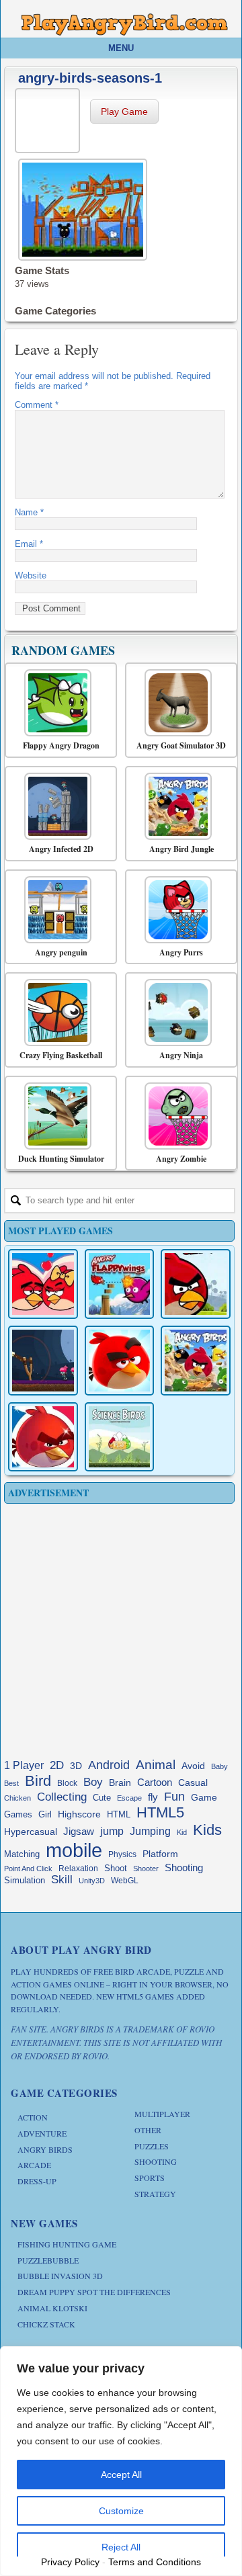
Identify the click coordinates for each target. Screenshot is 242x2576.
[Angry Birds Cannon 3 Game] (43, 1284)
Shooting (184, 1867)
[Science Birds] (120, 1437)
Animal (156, 1765)
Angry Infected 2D (61, 849)
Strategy (155, 2194)
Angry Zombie (181, 1159)
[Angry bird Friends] (43, 1437)
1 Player (24, 1765)
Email (29, 544)
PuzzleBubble (48, 2260)
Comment (37, 405)
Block (67, 1783)
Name (29, 512)
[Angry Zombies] (43, 1361)
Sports (150, 2178)
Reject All (121, 2547)
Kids (207, 1830)
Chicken (17, 1798)
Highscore (79, 1814)
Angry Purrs (181, 953)
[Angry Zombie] (178, 1116)
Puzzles (152, 2146)
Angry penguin (61, 953)
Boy (93, 1782)
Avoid (193, 1766)
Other (148, 2130)
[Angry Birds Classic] (196, 1284)
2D (57, 1765)
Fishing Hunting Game (67, 2244)
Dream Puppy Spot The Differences (94, 2292)
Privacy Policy (70, 2562)
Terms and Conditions (155, 2562)
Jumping (150, 1831)
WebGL (125, 1881)
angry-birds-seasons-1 (90, 78)
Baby (219, 1766)
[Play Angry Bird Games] (124, 25)
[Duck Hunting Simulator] (57, 1116)
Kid (182, 1832)
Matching (22, 1854)
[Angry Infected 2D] (57, 806)
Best (11, 1783)
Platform (160, 1854)
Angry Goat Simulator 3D (181, 746)
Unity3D (92, 1881)
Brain (120, 1783)
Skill (62, 1880)
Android (109, 1765)
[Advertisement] (121, 1628)
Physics (122, 1854)
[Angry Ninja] (178, 1013)
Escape (129, 1798)
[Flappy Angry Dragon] (57, 703)
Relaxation (78, 1869)
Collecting (62, 1797)
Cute (102, 1798)
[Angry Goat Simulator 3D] (178, 703)
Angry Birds (45, 2149)
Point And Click (28, 1869)
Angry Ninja (181, 1056)
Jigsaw (79, 1831)
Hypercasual (31, 1832)
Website (31, 575)
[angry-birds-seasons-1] (49, 119)
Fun (174, 1797)
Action (33, 2117)
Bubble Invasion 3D (60, 2276)
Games (18, 1815)
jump (112, 1831)
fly (153, 1797)
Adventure (42, 2133)
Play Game (124, 112)
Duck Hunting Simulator (61, 1159)
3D (76, 1766)
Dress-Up (37, 2181)
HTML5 (160, 1812)
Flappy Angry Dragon (61, 746)
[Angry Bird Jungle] (178, 806)
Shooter (146, 1869)
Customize (121, 2511)
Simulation (25, 1880)
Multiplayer (162, 2114)
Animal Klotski (52, 2308)
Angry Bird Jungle (182, 849)
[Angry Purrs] (178, 910)
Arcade (34, 2165)
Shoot (116, 1868)
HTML (119, 1814)
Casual (193, 1783)
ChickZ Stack (46, 2324)
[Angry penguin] (57, 910)
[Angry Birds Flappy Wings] (120, 1284)
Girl (45, 1815)
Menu (121, 48)
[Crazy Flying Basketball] (57, 1013)
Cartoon (155, 1782)
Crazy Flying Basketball (61, 1056)
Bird (38, 1781)
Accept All (121, 2475)
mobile (74, 1850)
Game (204, 1797)
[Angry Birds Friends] (120, 1361)
